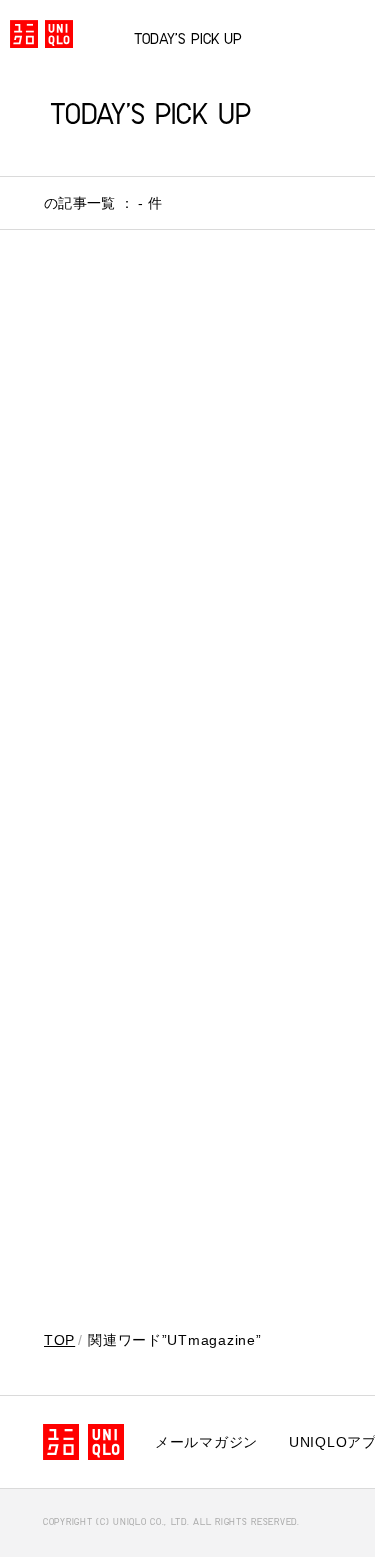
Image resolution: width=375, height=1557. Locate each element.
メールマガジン (206, 1442)
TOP (59, 1340)
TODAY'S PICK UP (188, 40)
